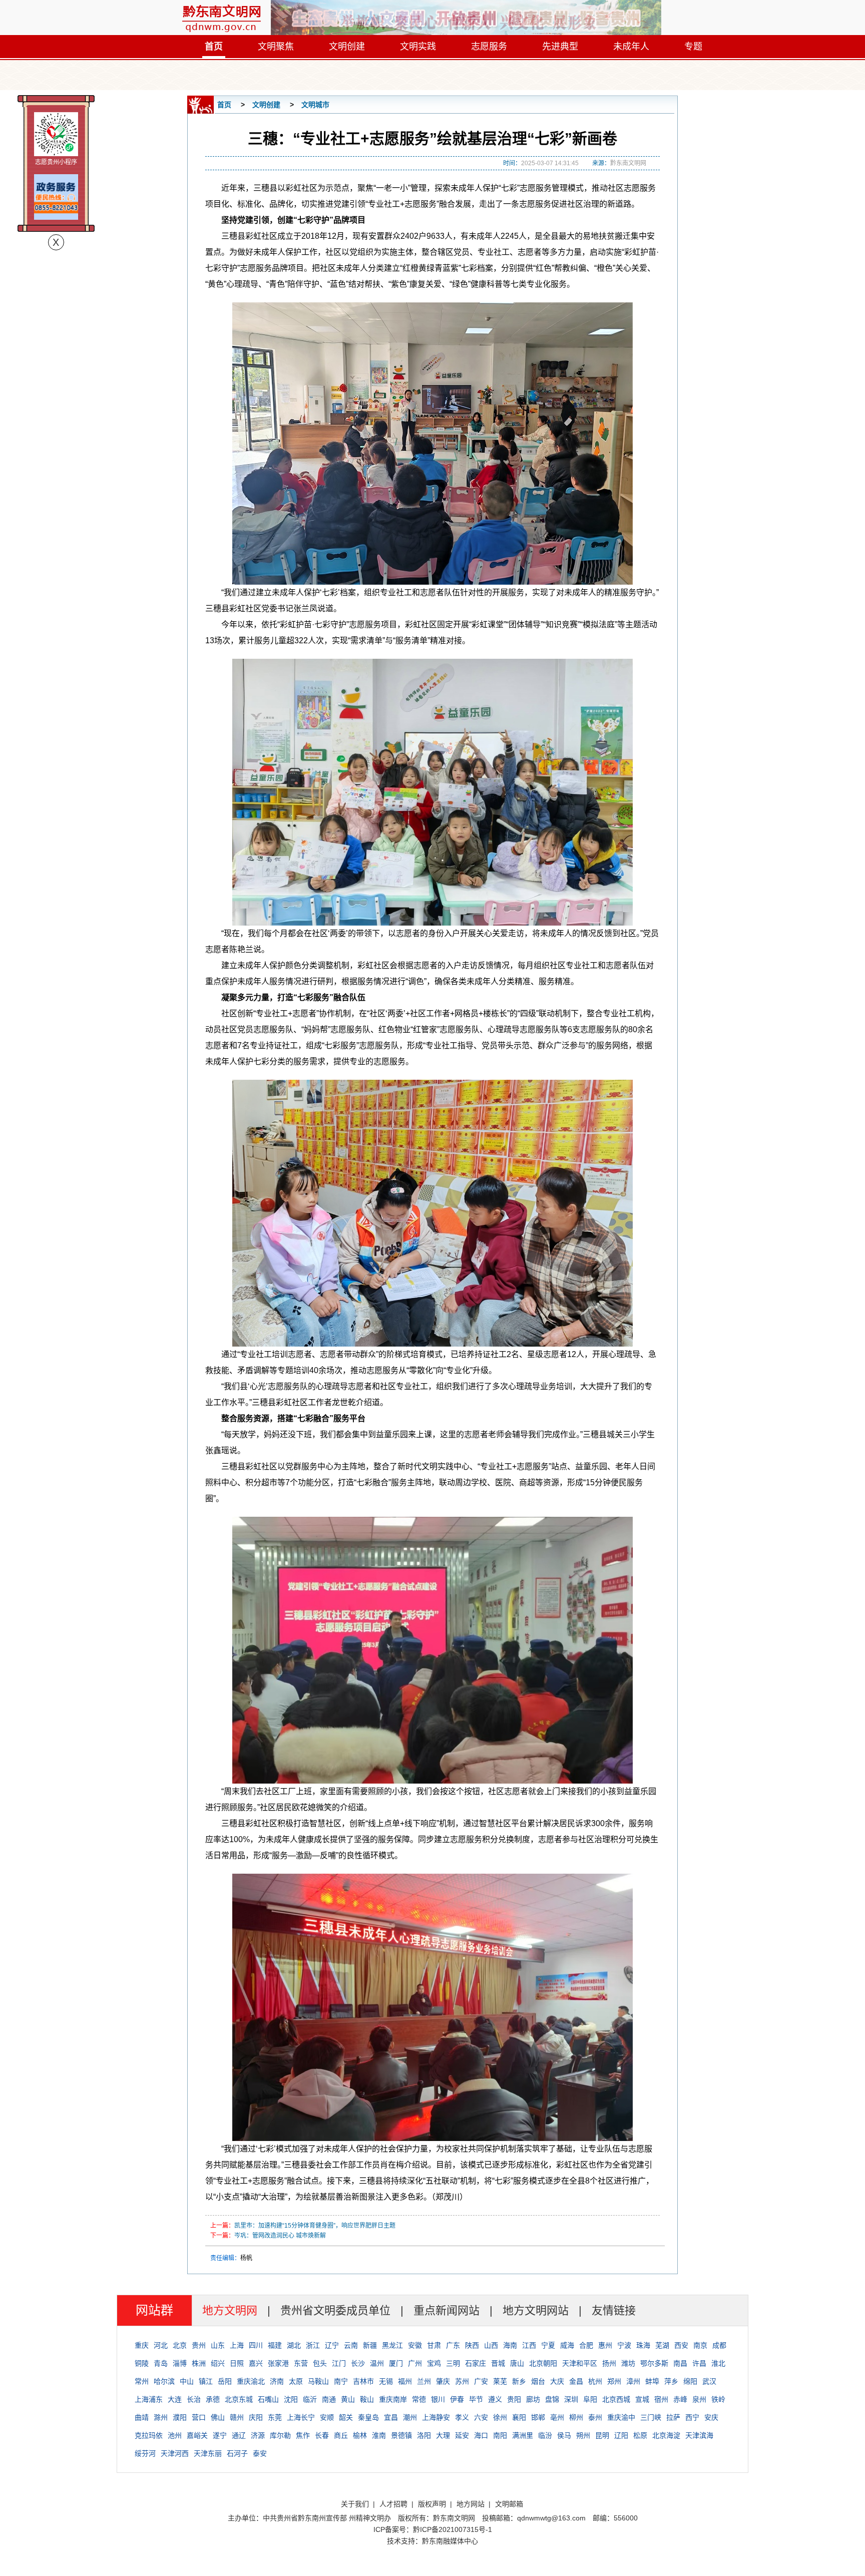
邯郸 (538, 2417)
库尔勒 (280, 2435)
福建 (275, 2345)
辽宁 (332, 2345)
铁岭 (718, 2399)
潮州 (410, 2417)
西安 (681, 2345)
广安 (481, 2381)
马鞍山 (318, 2381)
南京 (700, 2345)
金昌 (576, 2381)
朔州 (583, 2435)
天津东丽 (208, 2453)
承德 (213, 2399)
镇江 (206, 2381)
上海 (237, 2345)
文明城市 (315, 105)
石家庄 (476, 2363)
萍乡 (671, 2381)
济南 (277, 2381)
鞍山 (367, 2399)
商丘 (341, 2435)
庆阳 (256, 2417)
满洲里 (523, 2435)
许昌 (699, 2363)
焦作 (303, 2435)
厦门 (396, 2363)
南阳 (500, 2435)
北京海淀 (666, 2435)
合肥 (586, 2345)
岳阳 (225, 2381)
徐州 (500, 2417)
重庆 (142, 2345)
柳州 (576, 2417)
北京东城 (239, 2399)
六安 (481, 2417)
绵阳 (690, 2381)
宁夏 (548, 2345)
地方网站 (471, 2504)
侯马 (564, 2435)
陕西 (472, 2345)
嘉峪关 (197, 2435)
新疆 (370, 2345)
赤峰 (680, 2399)
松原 (640, 2435)
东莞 (275, 2417)
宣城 (642, 2399)
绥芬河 (145, 2453)
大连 (175, 2399)
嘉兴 (256, 2363)
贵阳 (514, 2399)
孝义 (462, 2417)
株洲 (199, 2363)
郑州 (614, 2381)
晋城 (498, 2363)
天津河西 (175, 2453)
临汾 (545, 2435)
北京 (180, 2345)
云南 (351, 2345)
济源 (258, 2435)
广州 (415, 2363)
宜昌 (391, 2417)
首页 (214, 47)
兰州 (424, 2381)
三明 (453, 2363)
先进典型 (560, 47)
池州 (175, 2435)
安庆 (711, 2417)
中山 (187, 2381)
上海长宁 (301, 2417)
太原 (296, 2381)
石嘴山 (268, 2399)
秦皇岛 (368, 2417)
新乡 (519, 2381)
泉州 (699, 2399)
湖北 (294, 2345)
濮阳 (180, 2417)
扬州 (609, 2363)
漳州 (633, 2381)
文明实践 (418, 47)
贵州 (199, 2345)
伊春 (457, 2399)
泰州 (595, 2417)
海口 (481, 2435)
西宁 (692, 2417)
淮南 (379, 2435)
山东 (218, 2345)
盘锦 (552, 2399)
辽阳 (621, 2435)
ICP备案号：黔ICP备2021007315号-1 (433, 2529)
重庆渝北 (251, 2381)
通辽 (239, 2435)
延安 (462, 2435)
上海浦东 (149, 2399)
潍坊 (628, 2363)
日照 (237, 2363)
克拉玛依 (149, 2435)
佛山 (218, 2417)
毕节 (476, 2399)
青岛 (161, 2363)
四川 (256, 2345)
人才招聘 (393, 2504)
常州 (142, 2381)
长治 (194, 2399)
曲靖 (142, 2417)
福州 (405, 2381)
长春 (322, 2435)
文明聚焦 (276, 47)
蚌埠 (652, 2381)
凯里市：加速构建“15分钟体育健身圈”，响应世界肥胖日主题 (315, 2226)
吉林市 (363, 2381)
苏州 (462, 2381)
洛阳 (424, 2435)
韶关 (346, 2417)
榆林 (360, 2435)
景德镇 (401, 2435)
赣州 (237, 2417)
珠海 (643, 2345)
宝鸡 (434, 2363)
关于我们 (355, 2504)
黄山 (348, 2399)
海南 (510, 2345)
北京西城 (616, 2399)
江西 (529, 2345)
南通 (329, 2399)
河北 (161, 2345)
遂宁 (220, 2435)
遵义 (495, 2399)
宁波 (624, 2345)
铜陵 (142, 2363)
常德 (419, 2399)
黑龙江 (392, 2345)
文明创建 (347, 47)
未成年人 (631, 47)
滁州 (161, 2417)
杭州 (595, 2381)
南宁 (341, 2381)
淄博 (180, 2363)
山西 (491, 2345)
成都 (719, 2345)
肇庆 (443, 2381)
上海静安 (436, 2417)
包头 (320, 2363)
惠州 (605, 2345)
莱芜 (500, 2381)
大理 (443, 2435)
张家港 (278, 2363)
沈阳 (291, 2399)
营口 (199, 2417)
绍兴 (218, 2363)
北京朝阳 (543, 2363)
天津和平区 (580, 2363)
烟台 (538, 2381)
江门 (339, 2363)
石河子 (237, 2453)
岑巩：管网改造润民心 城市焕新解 (280, 2236)
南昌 (680, 2363)
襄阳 (519, 2417)
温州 (377, 2363)
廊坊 (533, 2399)
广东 (453, 2345)
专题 (693, 47)
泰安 (260, 2453)
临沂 (310, 2399)
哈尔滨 (164, 2381)
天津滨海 (699, 2435)
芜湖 (662, 2345)
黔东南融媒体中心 (450, 2541)
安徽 (415, 2345)
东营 (301, 2363)
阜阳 (590, 2399)
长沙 (358, 2363)
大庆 (557, 2381)
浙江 (313, 2345)
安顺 (327, 2417)
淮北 (718, 2363)
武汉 (709, 2381)
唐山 (517, 2363)
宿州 (661, 2399)
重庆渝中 (621, 2417)
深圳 (571, 2399)
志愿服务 (489, 47)
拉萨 (673, 2417)
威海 (567, 2345)
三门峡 (651, 2417)
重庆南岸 (393, 2399)
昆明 (602, 2435)
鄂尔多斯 (654, 2363)
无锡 (386, 2381)
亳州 (557, 2417)
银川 (438, 2399)
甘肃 (434, 2345)
